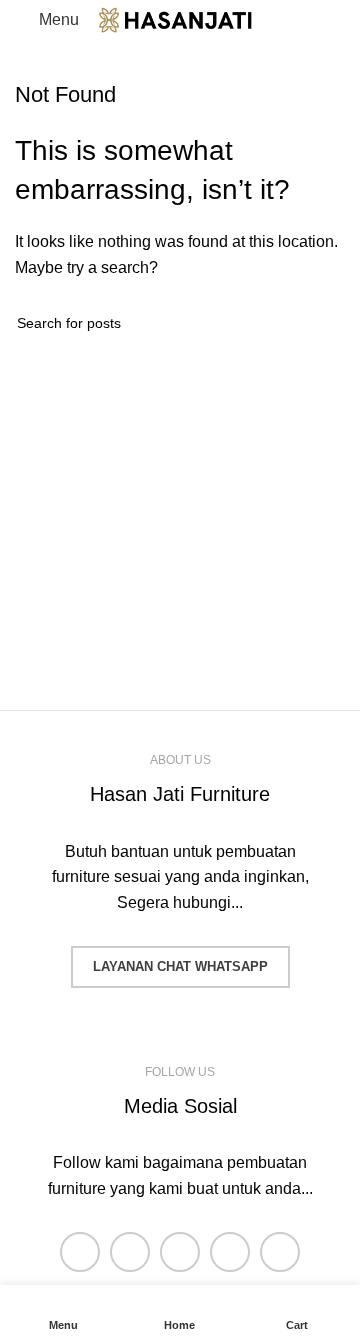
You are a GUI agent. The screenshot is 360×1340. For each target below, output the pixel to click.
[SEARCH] (322, 323)
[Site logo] (189, 18)
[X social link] (130, 1252)
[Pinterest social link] (280, 1252)
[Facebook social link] (80, 1252)
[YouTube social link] (230, 1252)
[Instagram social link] (180, 1252)
